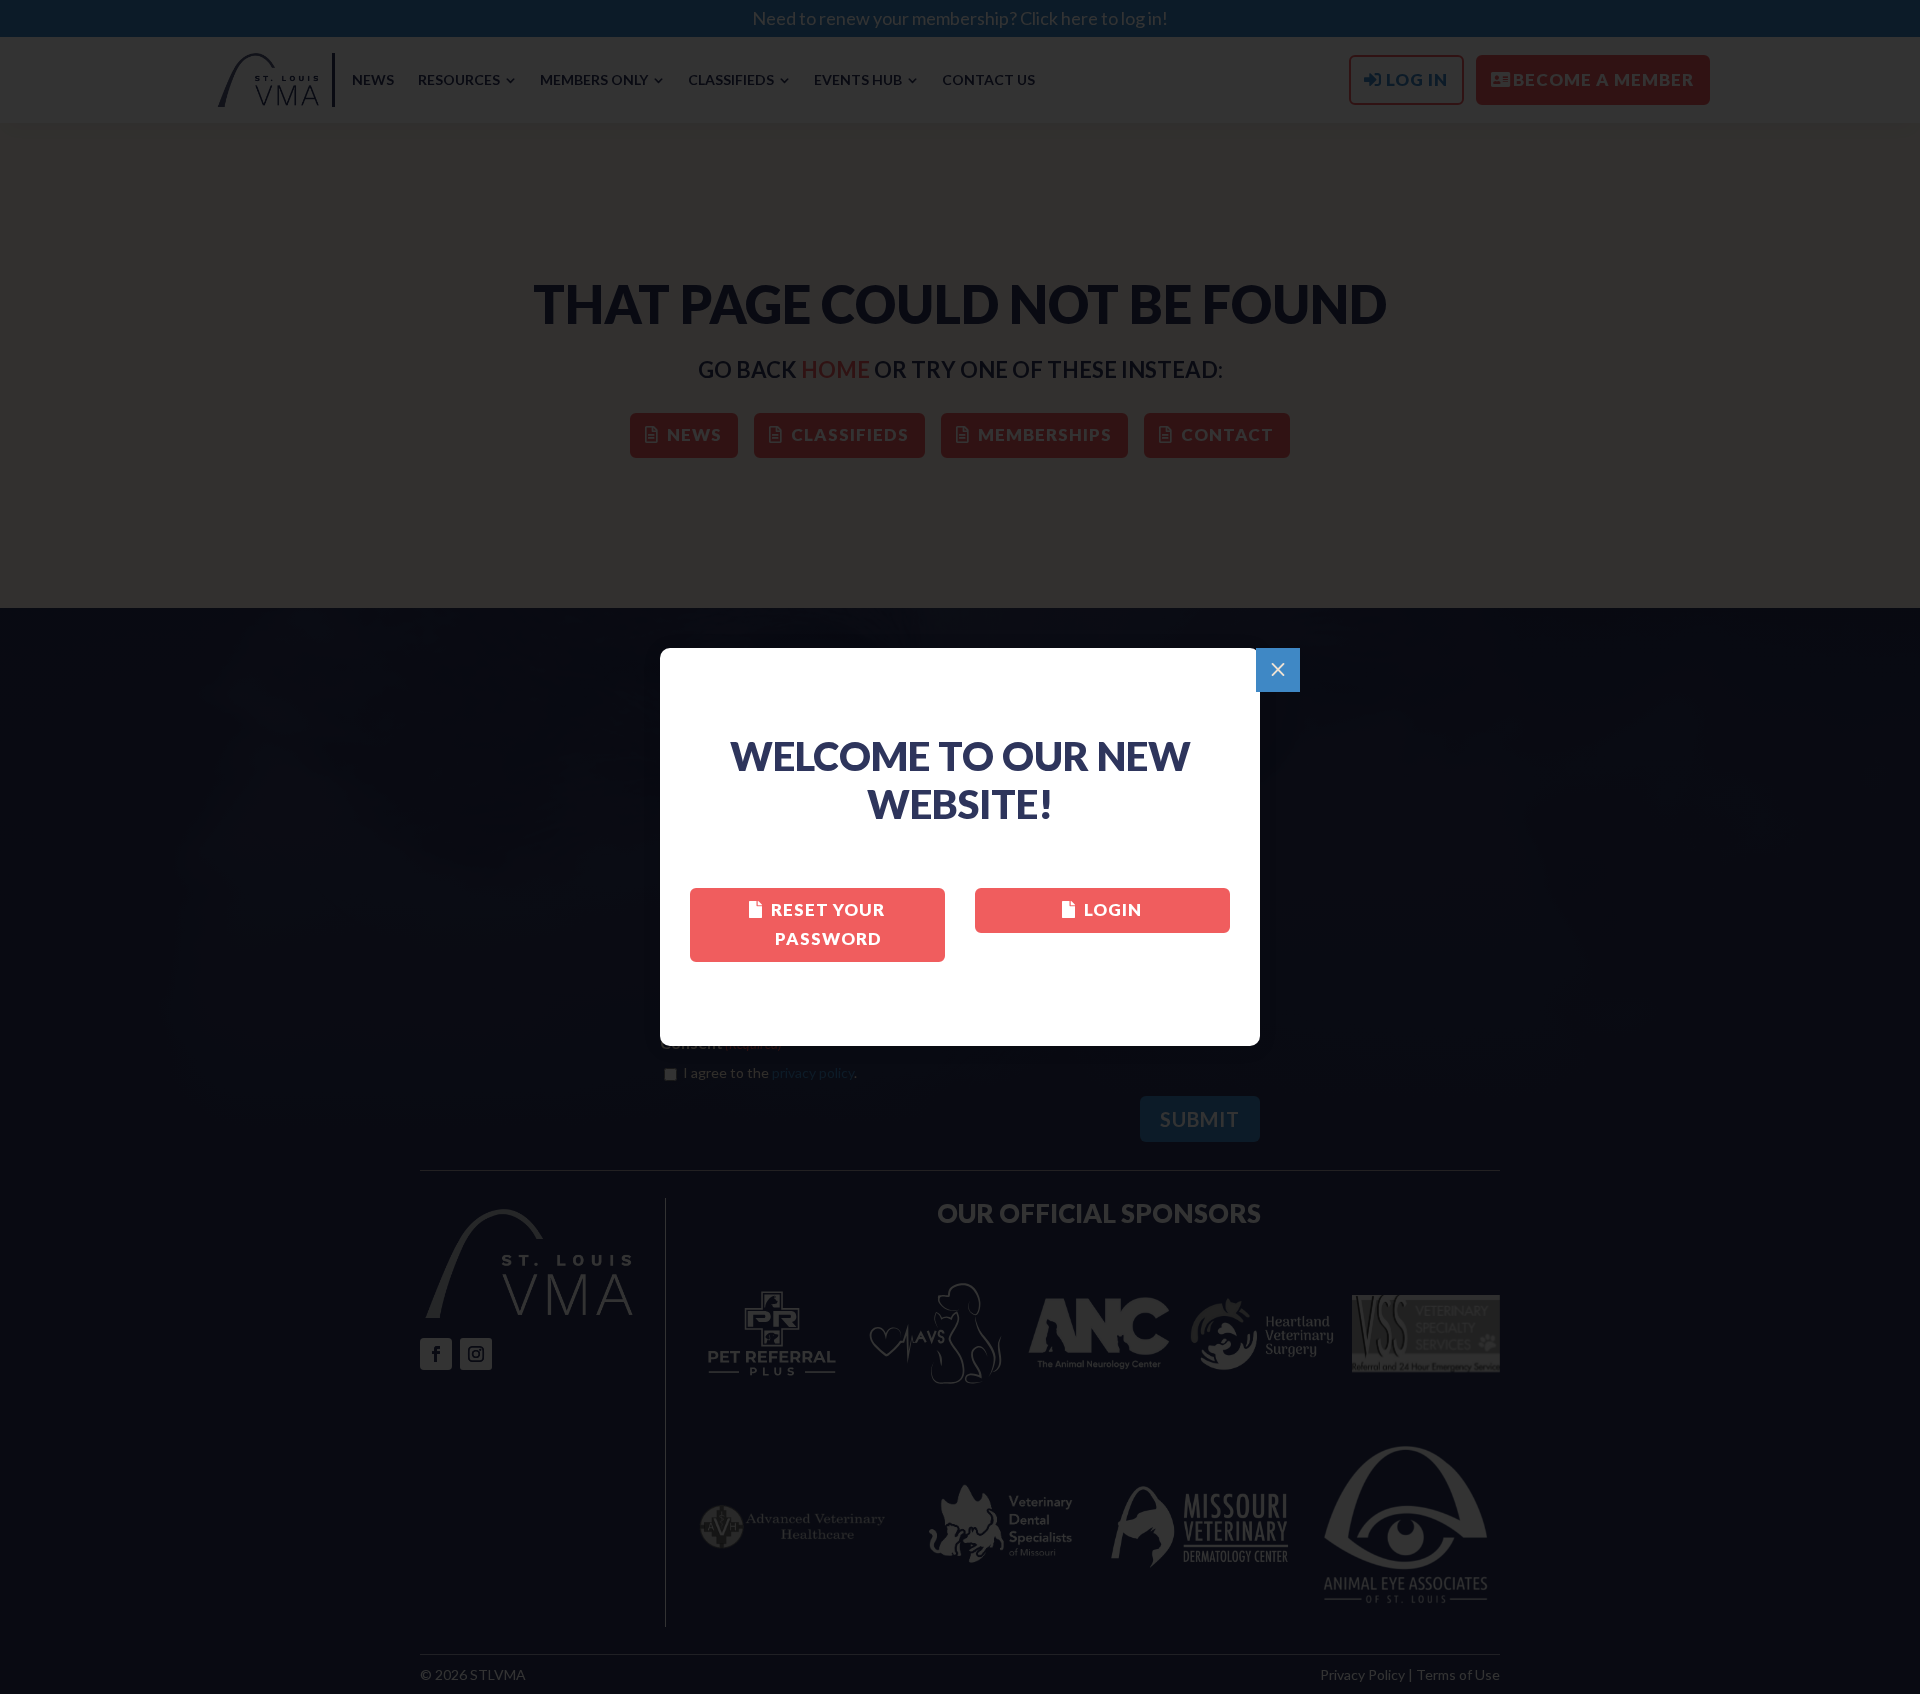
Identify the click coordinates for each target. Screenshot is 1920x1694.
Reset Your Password (828, 924)
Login (1113, 909)
